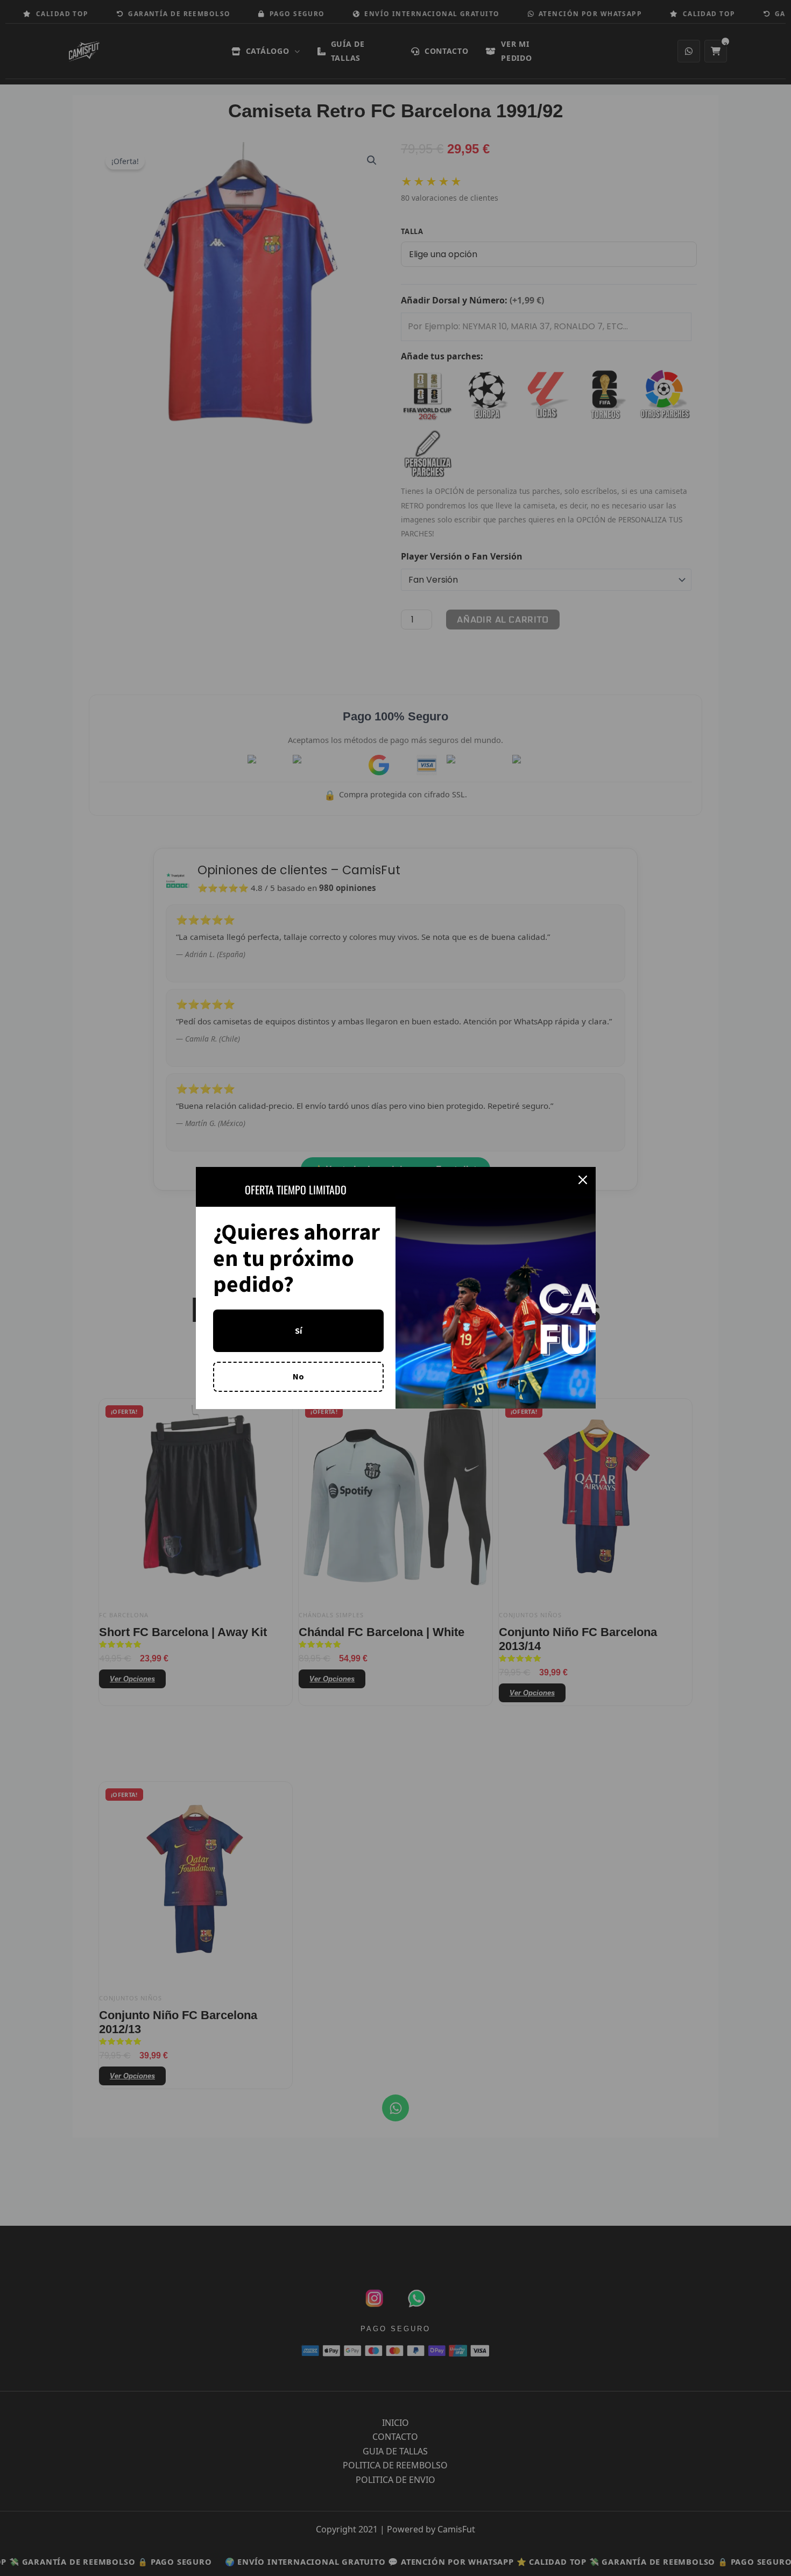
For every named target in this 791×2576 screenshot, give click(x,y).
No (298, 1376)
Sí (298, 1331)
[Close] (583, 1180)
